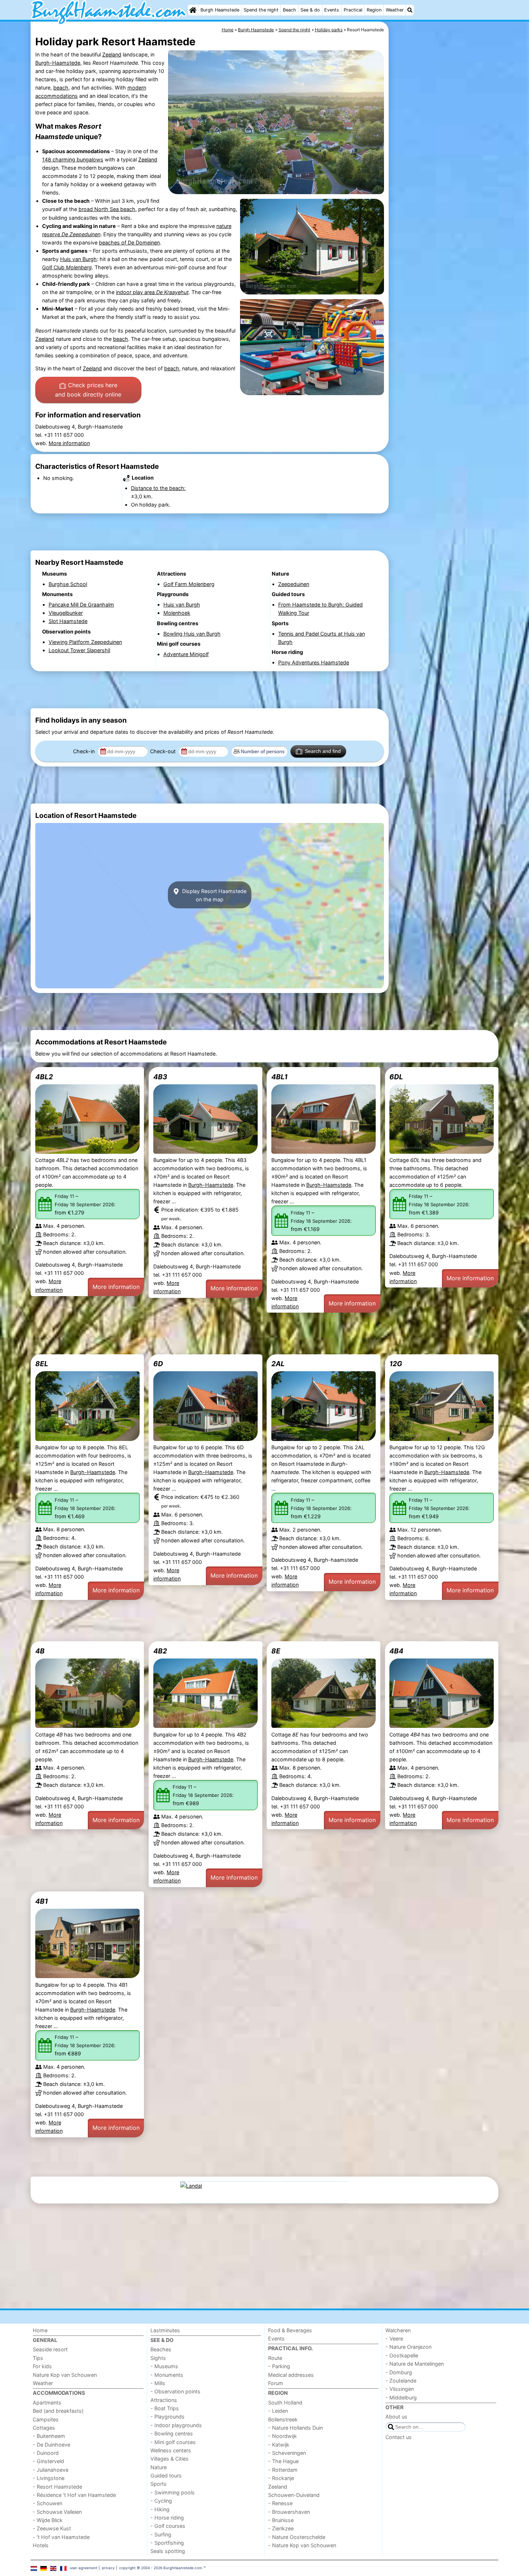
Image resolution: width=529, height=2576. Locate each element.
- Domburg (399, 2372)
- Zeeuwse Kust (52, 2528)
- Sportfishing (167, 2543)
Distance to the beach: (158, 488)
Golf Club (67, 267)
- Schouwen (48, 2503)
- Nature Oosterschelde (297, 2537)
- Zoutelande (401, 2381)
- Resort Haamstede (57, 2487)
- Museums (164, 2366)
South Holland (285, 2403)
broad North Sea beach (107, 209)
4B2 (160, 1651)
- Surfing (161, 2534)
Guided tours (166, 2476)
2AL (278, 1364)
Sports (159, 2484)
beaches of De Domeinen (129, 242)
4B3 (160, 1077)
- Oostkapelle (402, 2355)
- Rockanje (281, 2478)
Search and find (323, 751)
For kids (42, 2366)
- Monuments (167, 2375)
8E (276, 1651)
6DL (396, 1077)
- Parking (279, 2366)
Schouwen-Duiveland (294, 2495)
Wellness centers (171, 2450)
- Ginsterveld (48, 2461)
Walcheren (398, 2330)
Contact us (399, 2437)
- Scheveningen (287, 2453)
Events (332, 10)
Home (40, 2330)
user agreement (84, 2568)
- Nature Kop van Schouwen (302, 2545)
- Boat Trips (165, 2408)
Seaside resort (50, 2349)
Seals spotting (168, 2551)
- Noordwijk (282, 2436)
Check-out (164, 751)
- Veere (394, 2339)
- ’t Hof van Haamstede (61, 2537)
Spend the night (261, 10)
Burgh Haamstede (220, 10)
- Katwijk (279, 2445)
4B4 (396, 1651)
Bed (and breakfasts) (58, 2411)
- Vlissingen (400, 2389)
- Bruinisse (281, 2520)
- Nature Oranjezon (408, 2347)
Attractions (164, 2400)
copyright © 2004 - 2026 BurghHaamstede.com (161, 2568)
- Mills (158, 2383)
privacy (108, 2568)
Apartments (47, 2403)
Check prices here (88, 390)
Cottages (44, 2428)
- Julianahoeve (51, 2470)
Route (275, 2358)
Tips (38, 2358)
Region (374, 10)
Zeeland (112, 54)
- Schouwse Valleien (57, 2512)
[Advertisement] (444, 187)
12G (396, 1364)
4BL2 (44, 1077)
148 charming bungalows (73, 159)
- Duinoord (46, 2453)
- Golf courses (168, 2526)
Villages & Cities (169, 2459)
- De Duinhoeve (51, 2445)
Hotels (41, 2545)
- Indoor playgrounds (176, 2425)
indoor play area (152, 292)
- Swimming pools (173, 2492)
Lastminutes (165, 2330)
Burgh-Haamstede (58, 63)
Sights (158, 2358)
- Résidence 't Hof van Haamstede (74, 2495)
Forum (276, 2383)
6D (158, 1364)
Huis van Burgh (78, 259)
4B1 (42, 1901)
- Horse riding (167, 2518)
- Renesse (280, 2503)
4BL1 (279, 1077)
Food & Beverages (290, 2330)
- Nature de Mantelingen (415, 2364)
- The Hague (283, 2461)
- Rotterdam (283, 2470)
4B (40, 1651)
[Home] (193, 10)
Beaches (161, 2349)
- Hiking (160, 2509)
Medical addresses (291, 2375)
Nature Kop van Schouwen (65, 2375)
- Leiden (278, 2411)
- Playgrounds (168, 2417)
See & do (310, 10)
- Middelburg (401, 2397)
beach (61, 88)
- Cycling (161, 2501)
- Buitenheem (49, 2436)
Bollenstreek (283, 2419)
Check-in (85, 751)
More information (69, 443)
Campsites (46, 2419)
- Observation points (175, 2391)
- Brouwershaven (289, 2512)
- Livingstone (49, 2478)
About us (396, 2417)
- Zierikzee (281, 2528)
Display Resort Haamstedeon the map (214, 895)
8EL (42, 1364)
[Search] (410, 10)
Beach (290, 10)
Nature (159, 2467)
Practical (353, 10)
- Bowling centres (172, 2433)
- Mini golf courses (173, 2442)
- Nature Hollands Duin (295, 2428)
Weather (395, 10)
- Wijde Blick (48, 2520)
